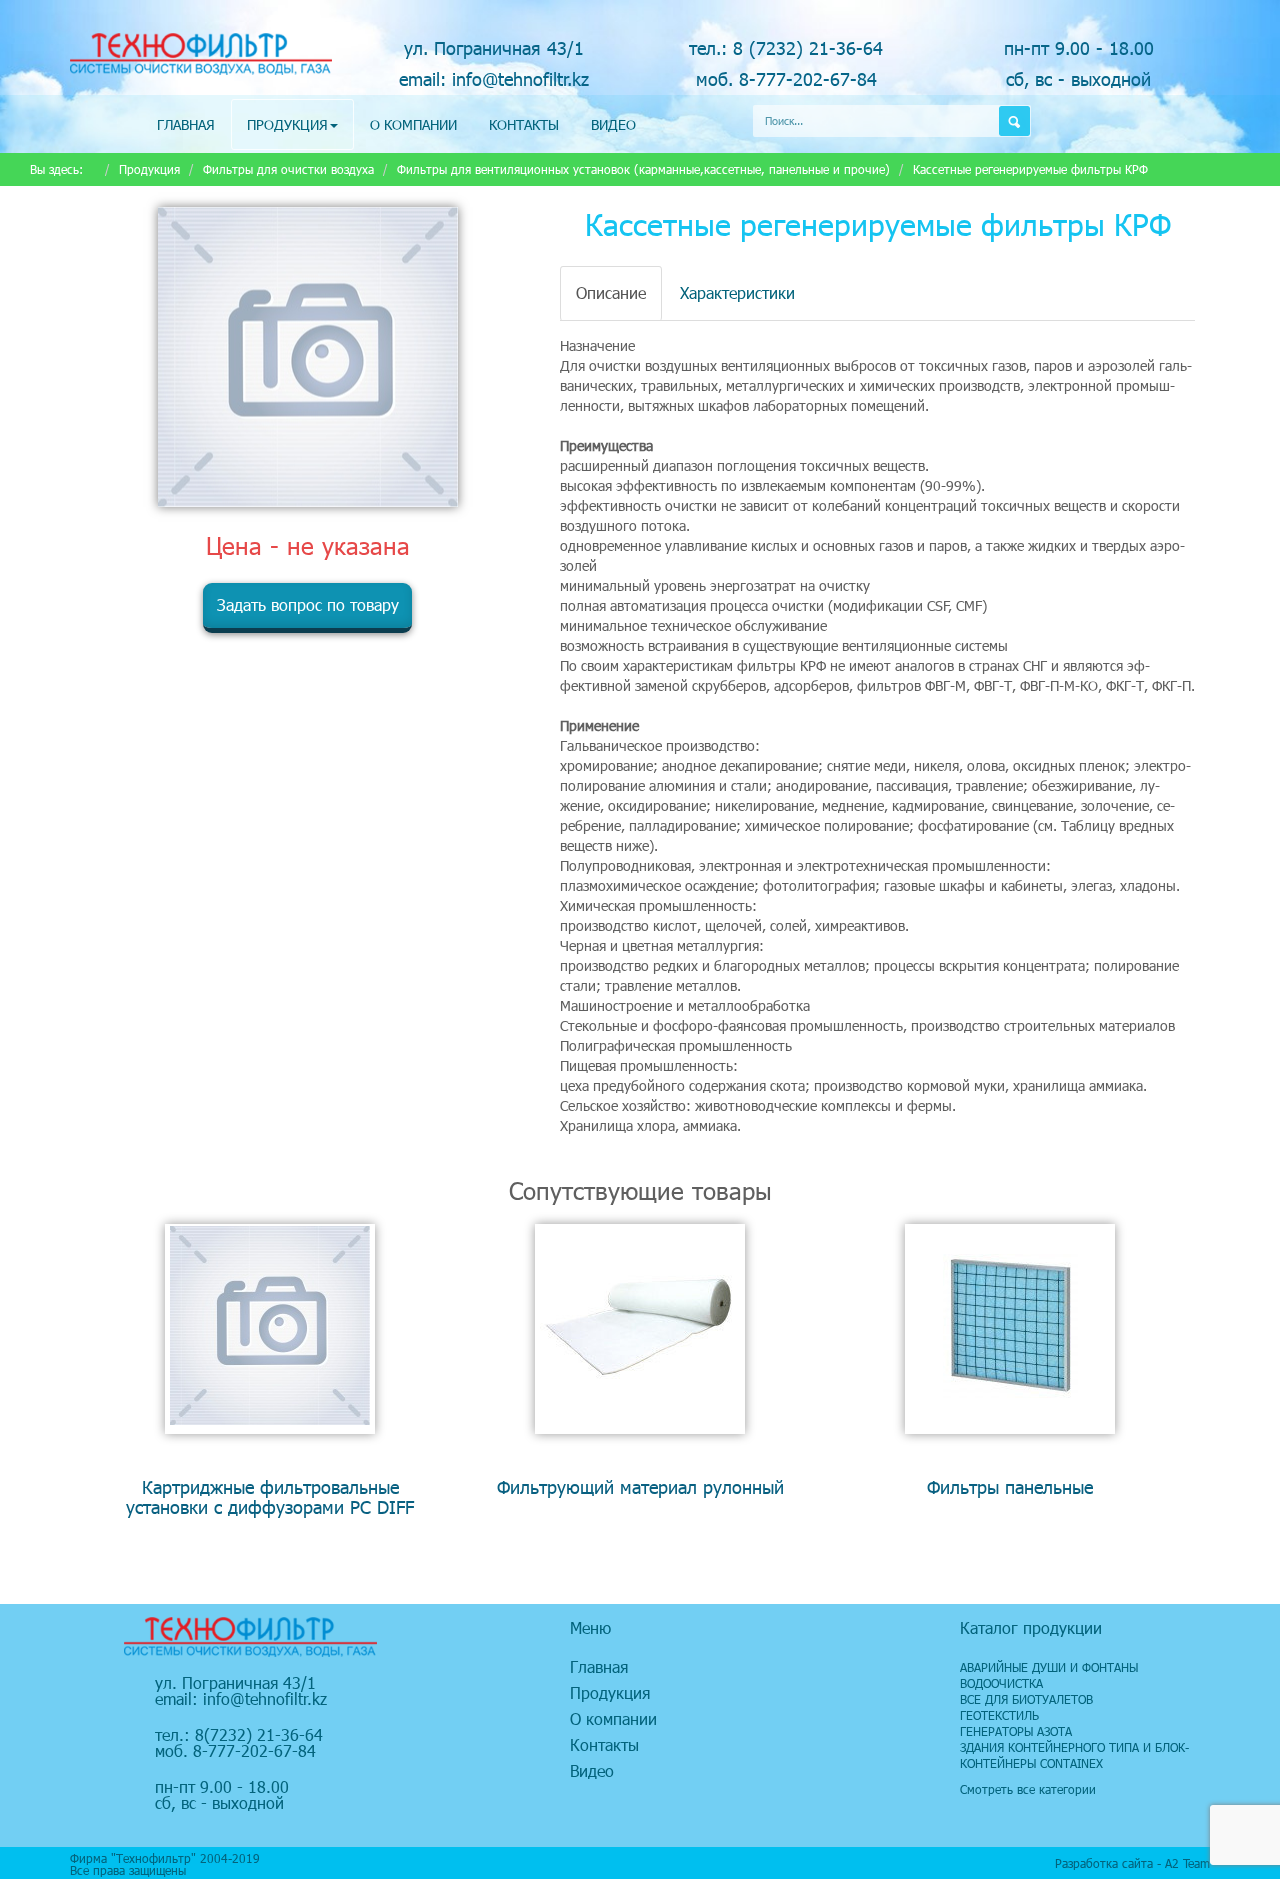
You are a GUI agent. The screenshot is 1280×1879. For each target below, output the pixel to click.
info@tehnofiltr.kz (265, 1698)
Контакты (524, 124)
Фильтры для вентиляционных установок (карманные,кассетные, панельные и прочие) (643, 169)
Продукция (287, 124)
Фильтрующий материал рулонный (640, 1486)
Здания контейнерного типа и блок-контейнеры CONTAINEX (1074, 1755)
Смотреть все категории (1028, 1789)
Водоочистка (1001, 1683)
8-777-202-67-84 (254, 1750)
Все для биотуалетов (1026, 1699)
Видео (613, 124)
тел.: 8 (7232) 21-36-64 (786, 47)
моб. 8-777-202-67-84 (786, 78)
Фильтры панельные (1010, 1486)
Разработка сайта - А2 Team (1132, 1863)
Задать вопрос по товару (308, 604)
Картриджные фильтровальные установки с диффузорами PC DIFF (270, 1496)
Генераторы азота (1016, 1731)
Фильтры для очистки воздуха (288, 169)
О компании (413, 124)
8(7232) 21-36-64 (259, 1734)
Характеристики (737, 292)
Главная (186, 124)
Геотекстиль (999, 1715)
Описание (611, 292)
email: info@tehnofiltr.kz (494, 78)
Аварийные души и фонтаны (1049, 1667)
